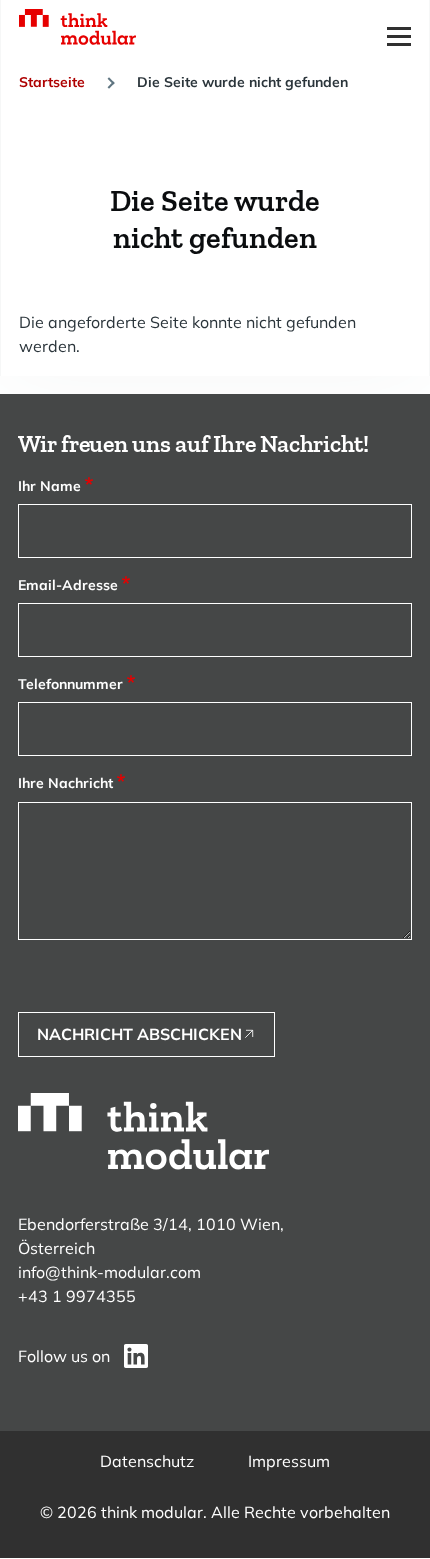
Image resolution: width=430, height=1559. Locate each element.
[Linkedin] (136, 1356)
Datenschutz (147, 1461)
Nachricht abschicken (139, 1034)
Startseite (52, 82)
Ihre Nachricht (65, 783)
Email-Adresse (68, 585)
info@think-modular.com (109, 1272)
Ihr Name (49, 486)
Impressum (289, 1461)
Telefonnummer (70, 684)
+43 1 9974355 (77, 1296)
